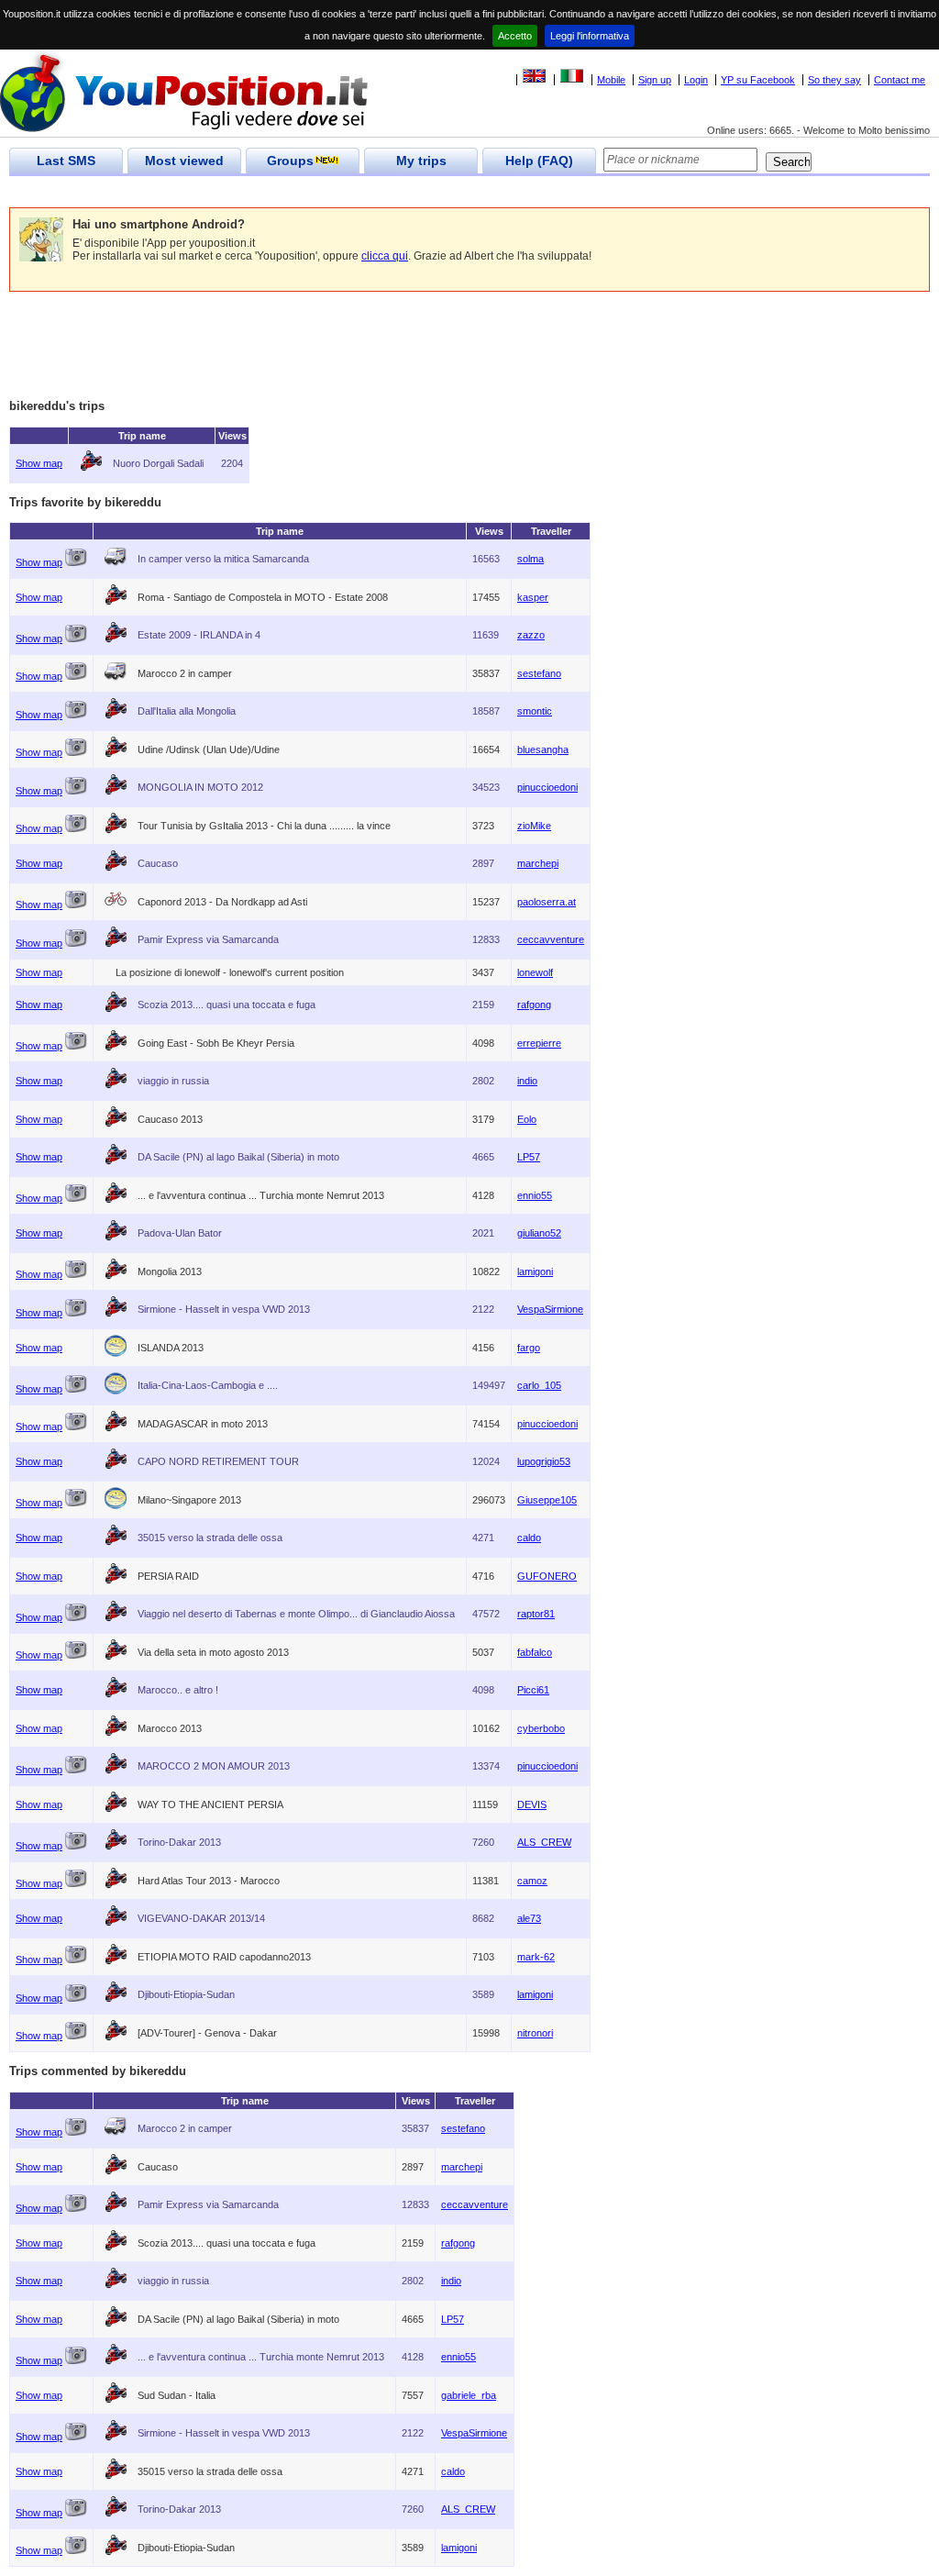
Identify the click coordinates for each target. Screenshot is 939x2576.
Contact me (900, 80)
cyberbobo (541, 1728)
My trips (421, 161)
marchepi (538, 863)
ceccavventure (551, 939)
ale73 (529, 1918)
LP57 (529, 1157)
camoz (532, 1881)
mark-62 (536, 1957)
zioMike (534, 826)
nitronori (535, 2033)
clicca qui (385, 256)
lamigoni (535, 1271)
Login (696, 80)
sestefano (539, 673)
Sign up (655, 80)
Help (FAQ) (539, 161)
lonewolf (535, 972)
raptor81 (536, 1614)
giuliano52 (539, 1233)
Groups (290, 161)
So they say (834, 80)
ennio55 (535, 1195)
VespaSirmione (550, 1309)
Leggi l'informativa (590, 36)
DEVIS (532, 1804)
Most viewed (184, 161)
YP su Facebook (758, 80)
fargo (529, 1348)
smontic (535, 711)
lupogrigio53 (544, 1461)
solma (530, 559)
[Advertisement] (343, 192)
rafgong (534, 1005)
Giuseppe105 (547, 1500)
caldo (529, 1538)
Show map (39, 463)
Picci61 (533, 1690)
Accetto (515, 36)
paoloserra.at (547, 902)
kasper (533, 597)
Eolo (527, 1119)
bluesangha (543, 749)
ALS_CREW (544, 1842)
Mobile (611, 80)
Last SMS (66, 161)
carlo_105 (539, 1385)
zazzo (531, 635)
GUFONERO (547, 1576)
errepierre (539, 1043)
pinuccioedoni (547, 787)
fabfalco (535, 1652)
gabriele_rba (469, 2395)
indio (527, 1081)
